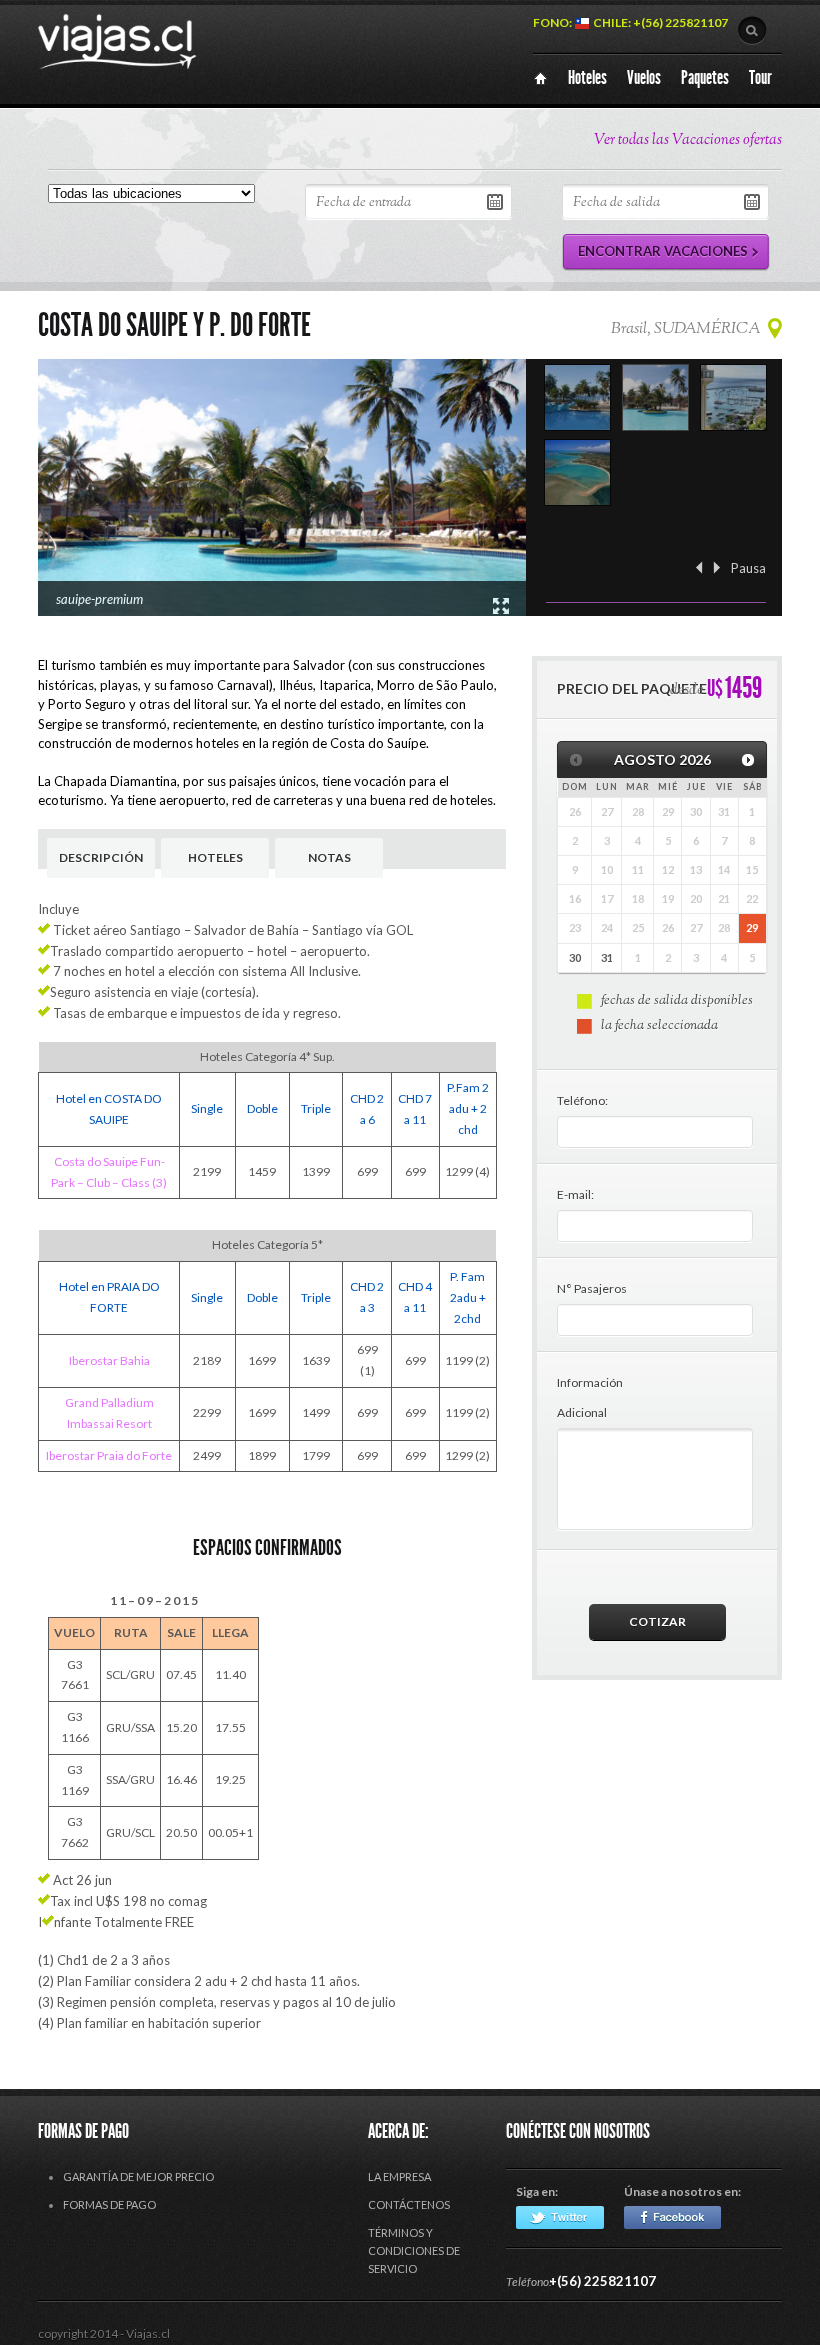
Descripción (101, 857)
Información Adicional (590, 1397)
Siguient (717, 567)
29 (752, 927)
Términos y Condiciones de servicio (414, 2250)
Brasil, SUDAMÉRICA (685, 329)
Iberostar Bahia (109, 1360)
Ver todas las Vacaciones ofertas (688, 140)
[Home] (540, 78)
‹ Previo (699, 567)
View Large (501, 606)
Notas (329, 857)
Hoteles (215, 857)
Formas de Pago (109, 2204)
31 (607, 957)
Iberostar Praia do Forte (109, 1455)
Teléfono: (582, 1100)
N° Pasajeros (592, 1288)
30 (575, 957)
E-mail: (575, 1194)
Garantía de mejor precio (138, 2176)
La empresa (399, 2176)
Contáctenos (409, 2204)
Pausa (748, 568)
